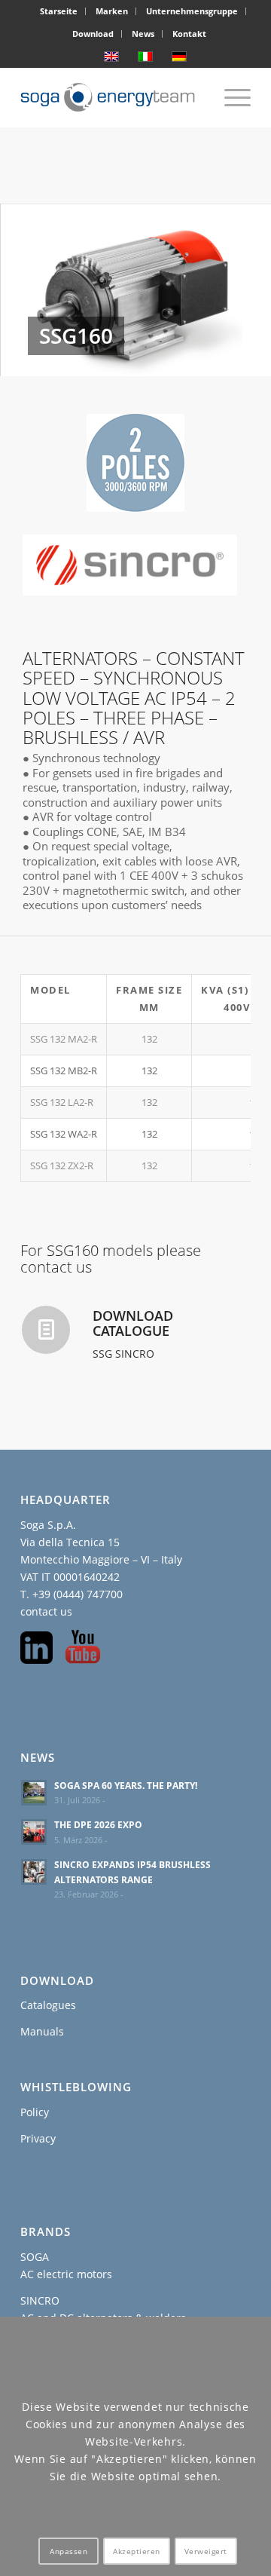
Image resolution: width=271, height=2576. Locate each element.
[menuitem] (59, 11)
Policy (35, 2112)
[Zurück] (34, 290)
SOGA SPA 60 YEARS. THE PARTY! (126, 1785)
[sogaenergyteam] (113, 97)
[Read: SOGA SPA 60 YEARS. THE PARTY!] (34, 1793)
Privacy (38, 2138)
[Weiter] (237, 290)
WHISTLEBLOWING (76, 2087)
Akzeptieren (137, 2551)
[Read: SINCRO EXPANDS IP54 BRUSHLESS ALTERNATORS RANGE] (34, 1872)
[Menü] (230, 97)
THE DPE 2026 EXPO (98, 1824)
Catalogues (48, 2005)
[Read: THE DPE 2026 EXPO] (34, 1832)
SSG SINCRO (123, 1354)
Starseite (59, 11)
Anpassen (69, 2551)
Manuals (42, 2031)
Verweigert (206, 2551)
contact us (46, 1611)
